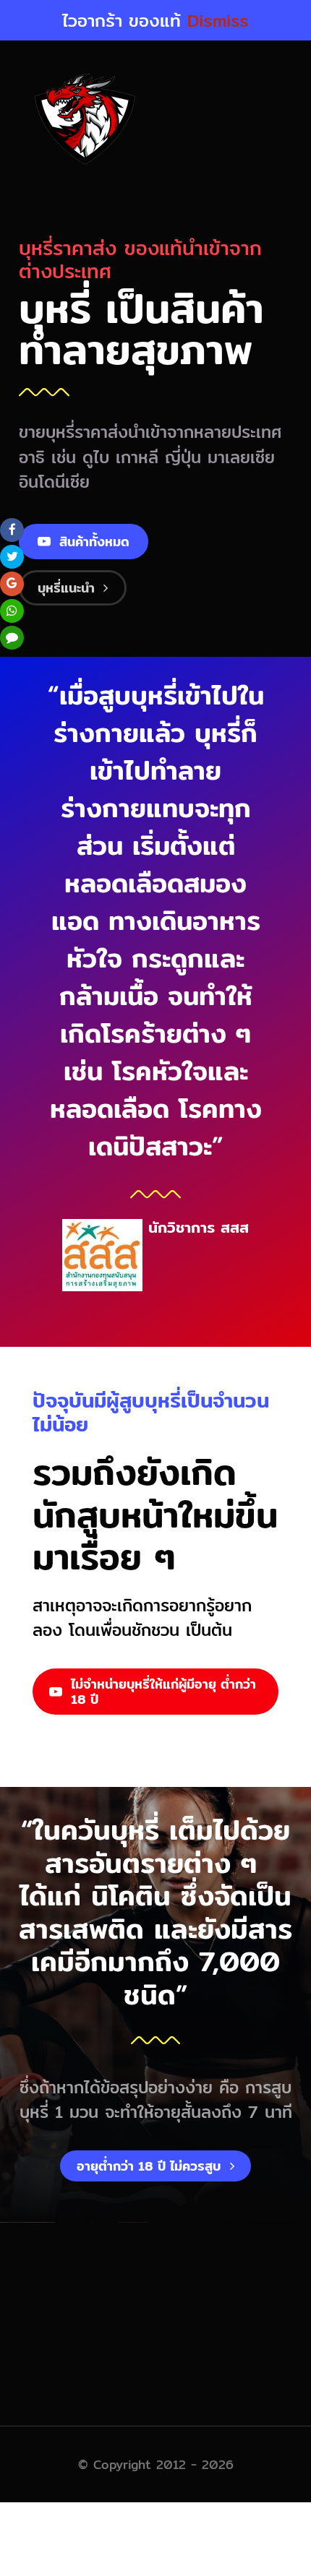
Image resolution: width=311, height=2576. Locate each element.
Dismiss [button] (218, 20)
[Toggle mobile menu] (282, 66)
